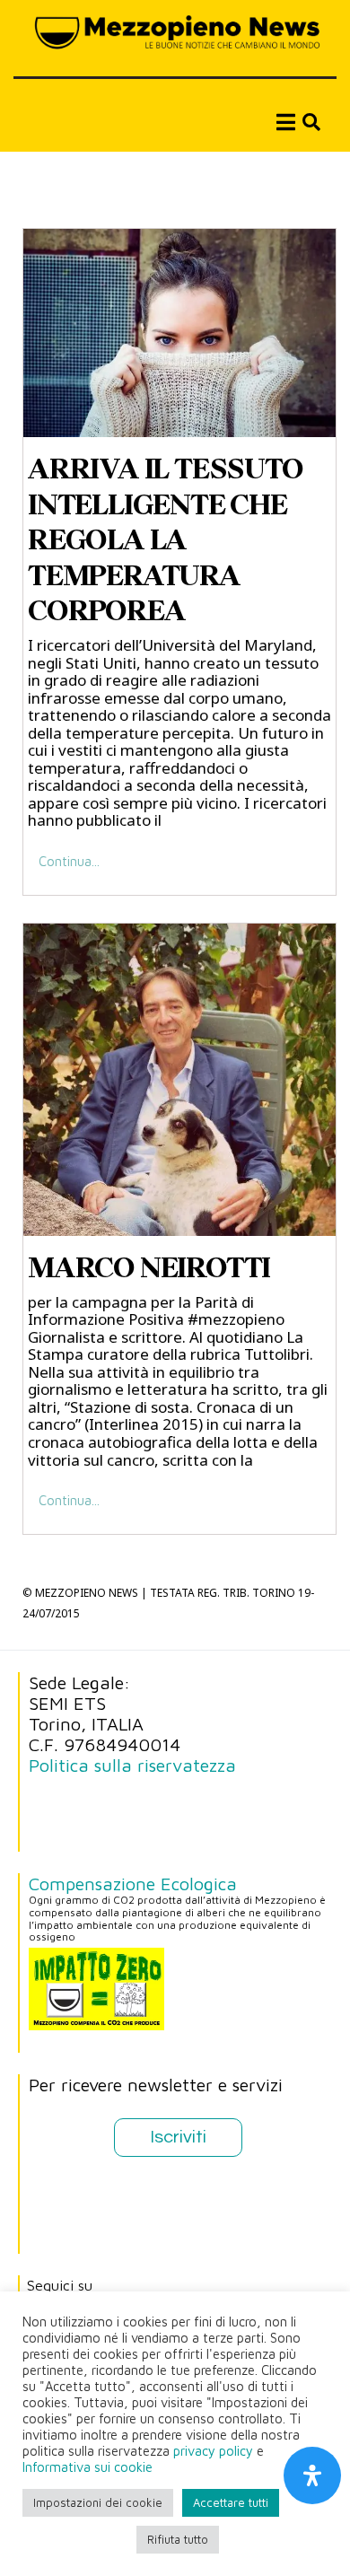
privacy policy (213, 2451)
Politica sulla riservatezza (132, 1765)
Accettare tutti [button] (231, 2502)
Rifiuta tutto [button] (178, 2539)
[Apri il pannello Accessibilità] (312, 2475)
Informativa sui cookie (87, 2467)
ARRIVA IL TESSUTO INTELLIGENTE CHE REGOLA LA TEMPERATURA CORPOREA (166, 539)
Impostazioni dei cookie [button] (98, 2502)
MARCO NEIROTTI (149, 1267)
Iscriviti (178, 2137)
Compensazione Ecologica (133, 1884)
